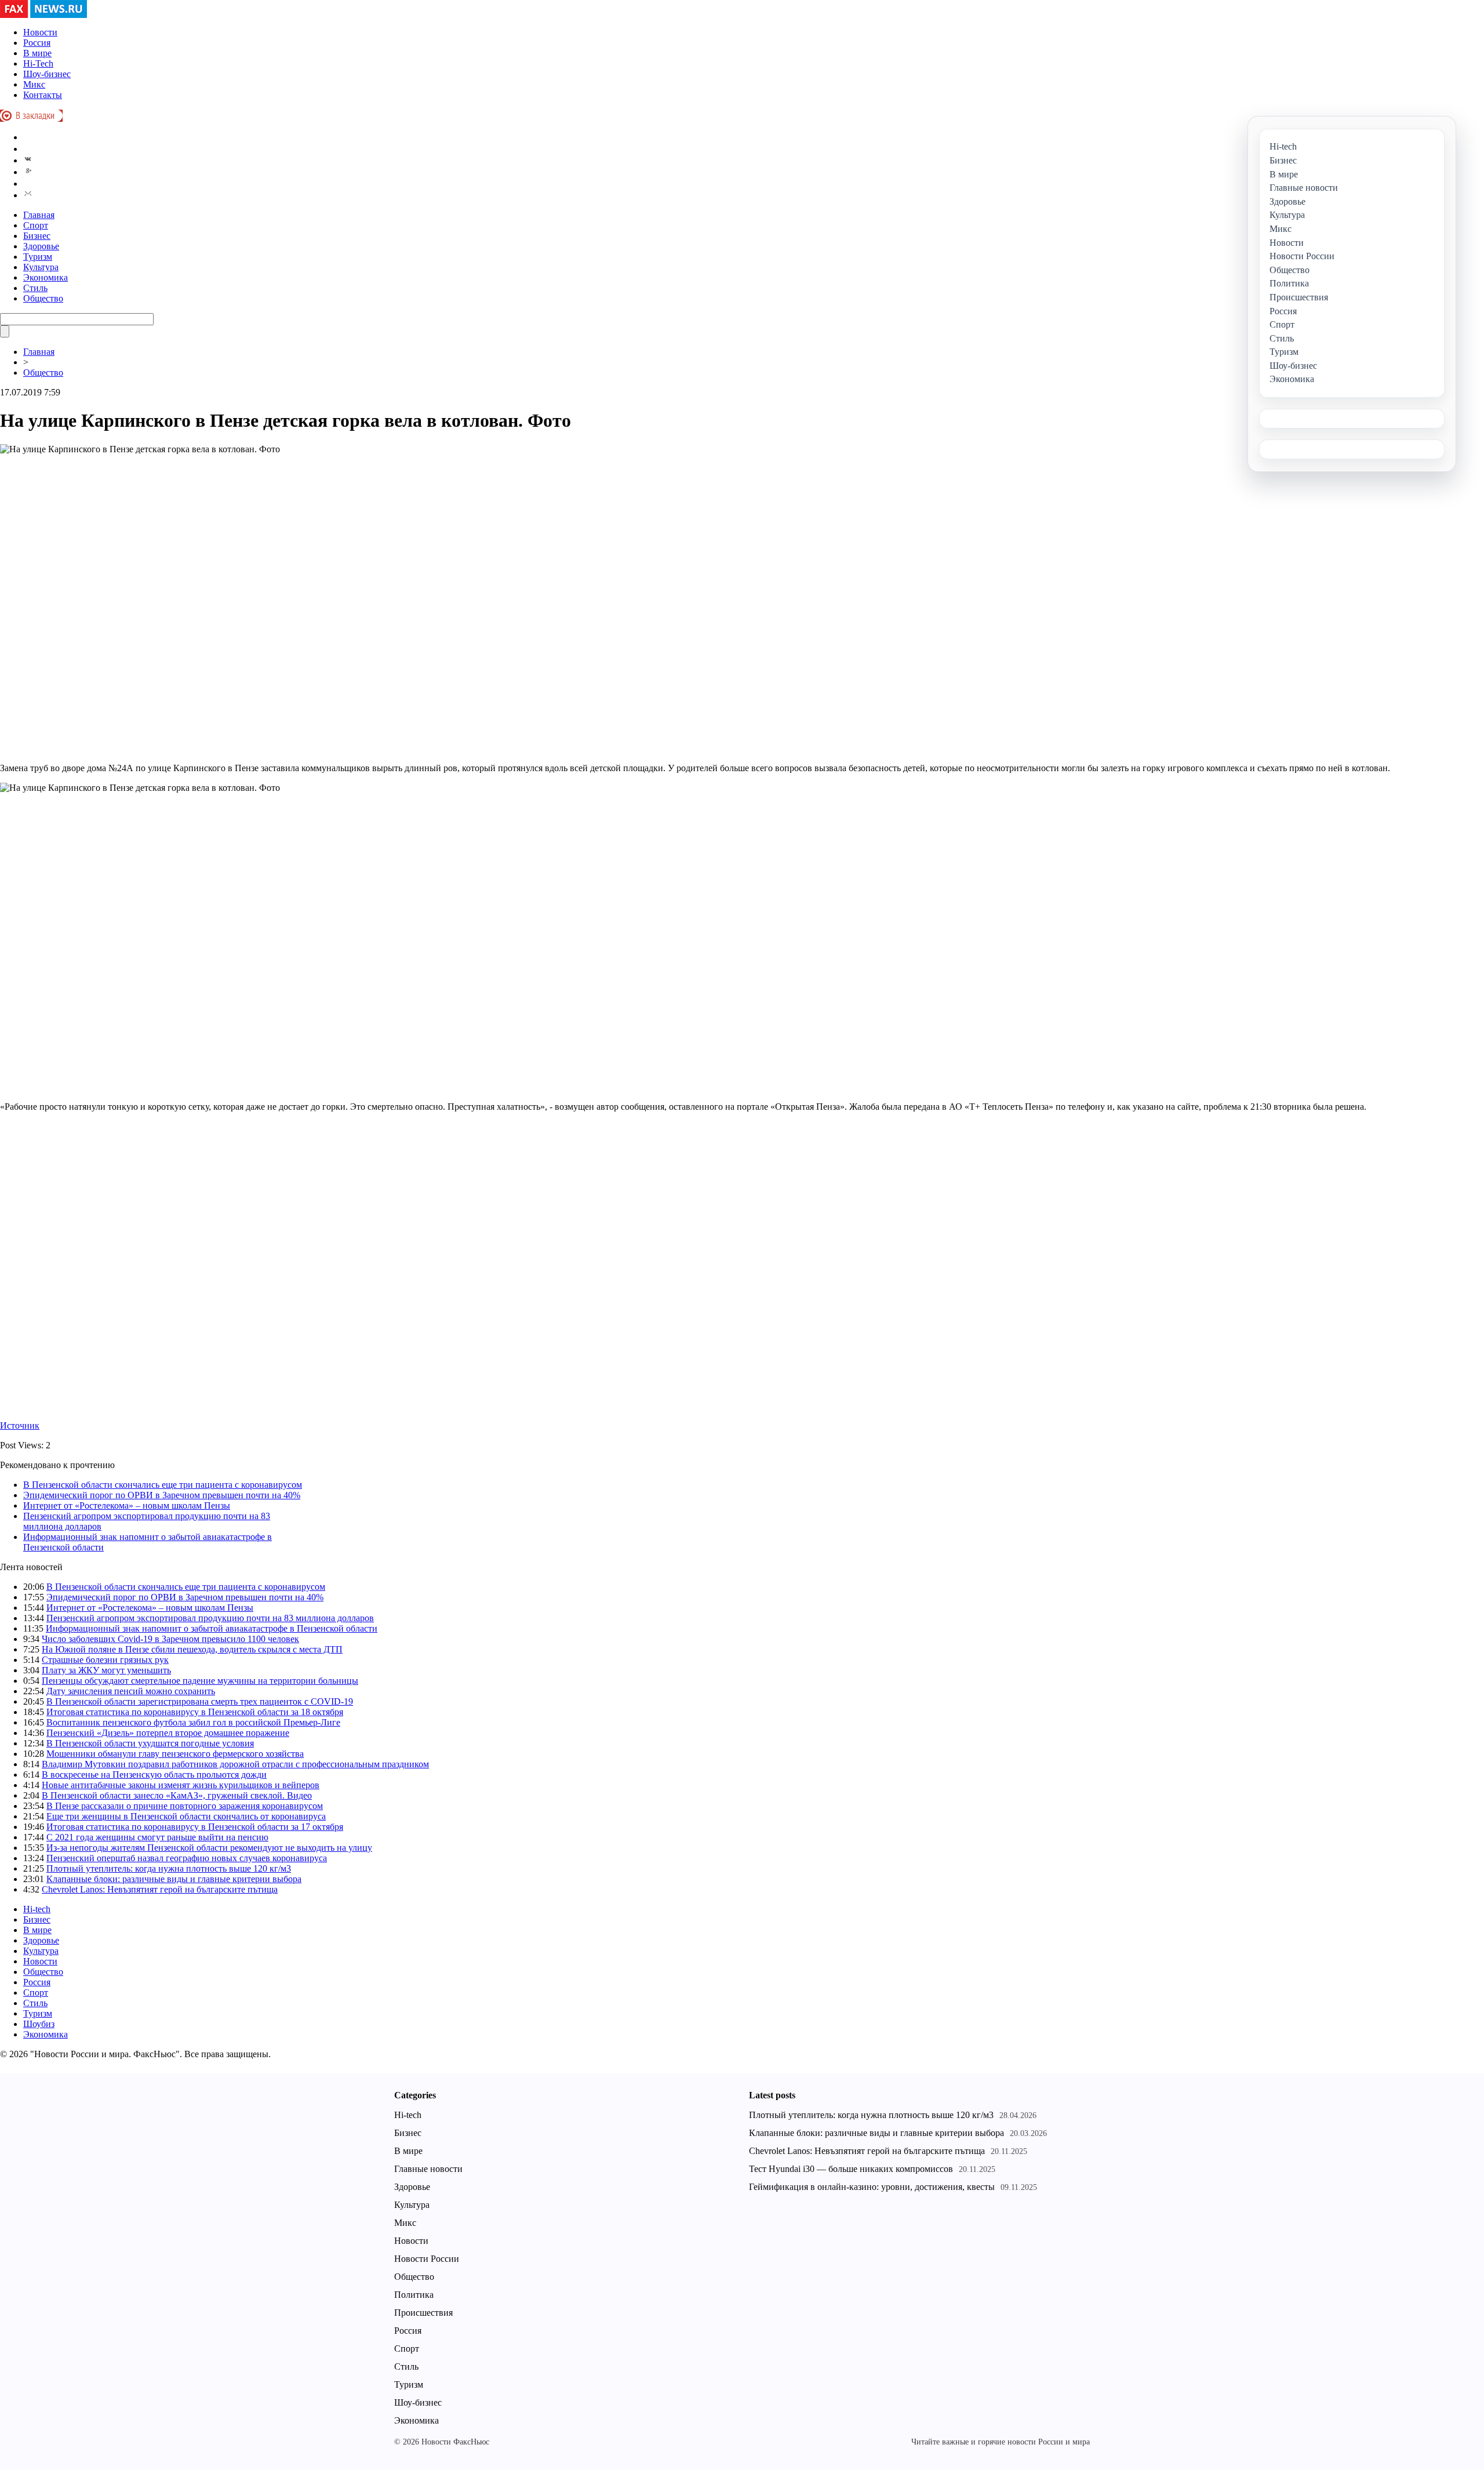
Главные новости (428, 2169)
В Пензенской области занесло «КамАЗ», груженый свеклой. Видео (177, 1795)
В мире (37, 53)
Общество (43, 298)
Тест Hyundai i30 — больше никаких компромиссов (851, 2169)
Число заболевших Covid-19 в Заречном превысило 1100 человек (170, 1639)
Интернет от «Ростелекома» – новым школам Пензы (127, 1505)
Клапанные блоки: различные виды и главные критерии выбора (174, 1879)
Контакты (43, 95)
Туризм (38, 257)
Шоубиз (39, 2024)
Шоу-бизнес (47, 74)
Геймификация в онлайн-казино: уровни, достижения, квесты (872, 2187)
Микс (34, 84)
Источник (20, 1425)
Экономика (46, 277)
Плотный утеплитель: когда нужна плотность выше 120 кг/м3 (169, 1868)
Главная (39, 215)
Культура (41, 267)
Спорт (36, 225)
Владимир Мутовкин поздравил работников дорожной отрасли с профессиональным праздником (235, 1764)
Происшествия (423, 2313)
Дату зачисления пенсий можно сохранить (131, 1691)
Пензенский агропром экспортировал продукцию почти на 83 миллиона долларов (210, 1618)
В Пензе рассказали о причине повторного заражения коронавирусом (185, 1806)
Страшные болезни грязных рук (105, 1660)
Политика (414, 2295)
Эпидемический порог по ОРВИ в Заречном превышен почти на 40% (162, 1495)
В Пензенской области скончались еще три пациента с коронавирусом (163, 1485)
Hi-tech (37, 1909)
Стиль (35, 288)
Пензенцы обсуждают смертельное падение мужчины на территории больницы (200, 1681)
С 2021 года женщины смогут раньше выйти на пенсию (157, 1837)
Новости (40, 32)
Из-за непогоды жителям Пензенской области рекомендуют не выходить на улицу (209, 1848)
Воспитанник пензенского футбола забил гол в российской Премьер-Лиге (193, 1722)
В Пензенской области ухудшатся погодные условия (150, 1743)
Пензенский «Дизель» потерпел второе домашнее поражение (168, 1733)
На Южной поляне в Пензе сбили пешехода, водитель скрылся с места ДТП (192, 1649)
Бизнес (37, 236)
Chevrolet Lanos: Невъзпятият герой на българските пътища (160, 1889)
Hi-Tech (38, 63)
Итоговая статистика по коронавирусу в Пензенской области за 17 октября (195, 1827)
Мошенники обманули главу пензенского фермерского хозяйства (175, 1754)
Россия (37, 43)
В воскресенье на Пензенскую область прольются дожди (154, 1775)
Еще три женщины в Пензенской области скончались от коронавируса (186, 1816)
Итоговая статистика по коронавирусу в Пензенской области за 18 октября (195, 1712)
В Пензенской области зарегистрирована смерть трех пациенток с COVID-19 (200, 1701)
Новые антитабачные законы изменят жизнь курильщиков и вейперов (181, 1785)
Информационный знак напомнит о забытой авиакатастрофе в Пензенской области (212, 1628)
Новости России (427, 2259)
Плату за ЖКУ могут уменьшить (106, 1670)
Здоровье (41, 246)
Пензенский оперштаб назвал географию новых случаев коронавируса (187, 1858)
